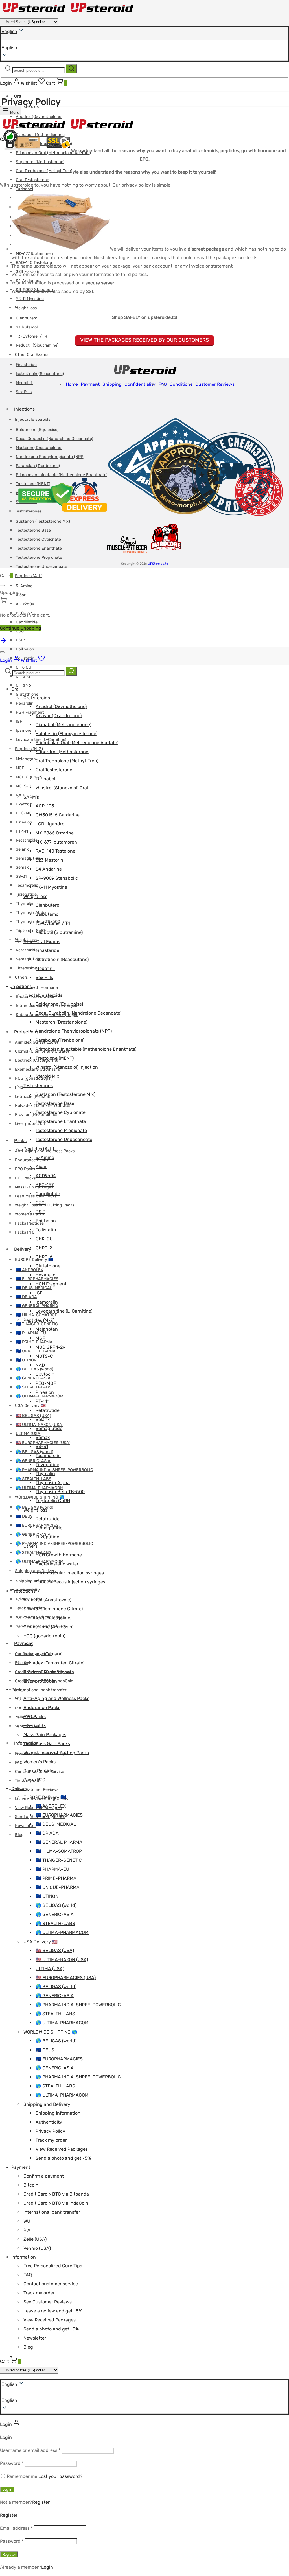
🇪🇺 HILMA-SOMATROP (59, 1851)
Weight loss (26, 308)
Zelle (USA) (35, 2239)
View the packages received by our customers (144, 340)
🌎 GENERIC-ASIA (33, 1378)
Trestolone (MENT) (55, 1058)
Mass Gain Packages (34, 1187)
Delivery (23, 1249)
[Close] (2, 586)
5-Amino (24, 586)
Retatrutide (27, 840)
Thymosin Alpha (53, 1483)
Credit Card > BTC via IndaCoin (56, 2203)
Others (21, 977)
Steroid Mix (47, 1076)
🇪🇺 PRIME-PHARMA (34, 1342)
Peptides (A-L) (29, 576)
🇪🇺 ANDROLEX (51, 1806)
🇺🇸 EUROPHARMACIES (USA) (66, 1978)
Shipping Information (58, 2113)
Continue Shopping (21, 628)
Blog (19, 1835)
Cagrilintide (27, 622)
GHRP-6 (23, 685)
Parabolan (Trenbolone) (60, 1040)
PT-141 (22, 831)
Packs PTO (25, 1232)
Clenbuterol (27, 318)
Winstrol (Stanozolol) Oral (62, 788)
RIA (27, 2230)
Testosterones (38, 1086)
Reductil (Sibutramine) (37, 345)
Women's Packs (40, 1762)
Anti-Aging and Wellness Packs (56, 1698)
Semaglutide (28, 858)
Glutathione (27, 694)
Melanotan (26, 759)
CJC (40, 1203)
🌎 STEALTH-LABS (34, 1387)
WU (27, 2221)
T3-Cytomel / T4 (32, 336)
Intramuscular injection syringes (70, 1573)
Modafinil (24, 383)
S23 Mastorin (49, 860)
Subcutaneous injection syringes (70, 1582)
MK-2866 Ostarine (55, 833)
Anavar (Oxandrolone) (59, 716)
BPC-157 (45, 1185)
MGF (20, 768)
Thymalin (25, 903)
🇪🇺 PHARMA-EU (52, 1869)
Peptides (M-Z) (29, 749)
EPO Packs (25, 1169)
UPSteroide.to (158, 564)
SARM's (31, 797)
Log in (7, 2490)
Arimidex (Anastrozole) (47, 1600)
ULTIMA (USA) (29, 1434)
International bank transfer (41, 1690)
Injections (24, 409)
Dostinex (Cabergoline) (47, 1618)
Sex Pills (24, 392)
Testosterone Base (55, 1103)
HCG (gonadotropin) (34, 1078)
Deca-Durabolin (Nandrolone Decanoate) (78, 1013)
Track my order (51, 2140)
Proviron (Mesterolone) (47, 1672)
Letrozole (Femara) (33, 1097)
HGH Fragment (51, 1284)
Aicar (41, 1167)
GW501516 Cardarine (58, 815)
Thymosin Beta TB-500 (60, 1492)
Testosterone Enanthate (61, 1121)
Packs (20, 1141)
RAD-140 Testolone (55, 851)
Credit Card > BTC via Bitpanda (56, 2194)
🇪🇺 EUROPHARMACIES (59, 1815)
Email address (16, 2528)
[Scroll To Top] (3, 642)
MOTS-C (24, 786)
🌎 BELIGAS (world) (35, 1369)
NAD (20, 795)
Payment (90, 384)
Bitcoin (22, 1663)
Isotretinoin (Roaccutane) (40, 374)
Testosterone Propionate (39, 558)
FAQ (163, 384)
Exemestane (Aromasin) (48, 1627)
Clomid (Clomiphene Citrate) (53, 1609)
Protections (26, 1032)
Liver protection (40, 1681)
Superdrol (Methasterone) (40, 162)
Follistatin (46, 1230)
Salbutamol (27, 327)
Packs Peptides (29, 1223)
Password (12, 2463)
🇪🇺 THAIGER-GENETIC (37, 1324)
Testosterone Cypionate (61, 1112)
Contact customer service (51, 2284)
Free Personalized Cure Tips (53, 2266)
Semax (22, 867)
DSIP (20, 640)
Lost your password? (60, 2476)
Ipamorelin (26, 730)
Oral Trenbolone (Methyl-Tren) (44, 171)
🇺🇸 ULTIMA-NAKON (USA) (62, 1960)
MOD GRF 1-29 (29, 777)
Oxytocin (24, 804)
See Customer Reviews (37, 1790)
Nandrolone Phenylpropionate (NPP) (74, 1031)
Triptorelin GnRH (53, 1501)
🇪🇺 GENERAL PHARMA (59, 1842)
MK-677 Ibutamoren (56, 842)
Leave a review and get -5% (53, 2311)
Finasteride (26, 365)
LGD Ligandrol (51, 824)
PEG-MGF (25, 813)
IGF (19, 721)
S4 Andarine (49, 869)
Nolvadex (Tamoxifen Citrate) (54, 1663)
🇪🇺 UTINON (26, 1360)
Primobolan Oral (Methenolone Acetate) (77, 743)
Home (72, 384)
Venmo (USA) (37, 2248)
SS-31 (21, 876)
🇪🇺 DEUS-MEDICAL (34, 1288)
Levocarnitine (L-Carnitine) (64, 1311)
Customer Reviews (215, 384)
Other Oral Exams (32, 355)
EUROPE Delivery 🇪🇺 (34, 1260)
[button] (144, 2400)
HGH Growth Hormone (37, 988)
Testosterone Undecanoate (41, 567)
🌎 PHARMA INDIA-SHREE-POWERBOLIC (54, 1544)
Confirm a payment (44, 2176)
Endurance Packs (42, 1708)
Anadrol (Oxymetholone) (61, 707)
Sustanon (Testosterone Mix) (65, 1094)
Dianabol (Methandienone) (63, 725)
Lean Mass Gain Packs (47, 1744)
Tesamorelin (27, 885)
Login (47, 2567)
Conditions (181, 384)
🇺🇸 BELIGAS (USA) (33, 1416)
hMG (28, 1645)
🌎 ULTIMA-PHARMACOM (62, 1932)
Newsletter (25, 1826)
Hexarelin (25, 703)
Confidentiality (140, 384)
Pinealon (24, 822)
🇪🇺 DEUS (24, 1516)
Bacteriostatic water (57, 1564)
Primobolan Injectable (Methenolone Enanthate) (86, 1049)
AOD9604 (25, 604)
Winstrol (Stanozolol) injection (67, 1067)
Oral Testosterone (32, 180)
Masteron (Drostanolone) (61, 1022)
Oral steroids (37, 698)
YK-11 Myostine (30, 299)
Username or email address (30, 2450)
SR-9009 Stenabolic (57, 878)
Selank (22, 849)
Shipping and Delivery (47, 2104)
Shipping (112, 384)
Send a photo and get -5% (63, 2158)
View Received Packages (62, 2149)
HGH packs (25, 1178)
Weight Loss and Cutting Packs (45, 1205)
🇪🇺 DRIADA (26, 1297)
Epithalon (25, 649)
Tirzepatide (26, 968)
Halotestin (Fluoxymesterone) (66, 734)
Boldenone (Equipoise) (59, 1004)
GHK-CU (44, 1239)
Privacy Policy (50, 2131)
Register (41, 2502)
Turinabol (45, 779)
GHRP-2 (44, 1248)
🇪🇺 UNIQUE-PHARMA (58, 1887)
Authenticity (49, 2122)
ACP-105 (45, 806)
